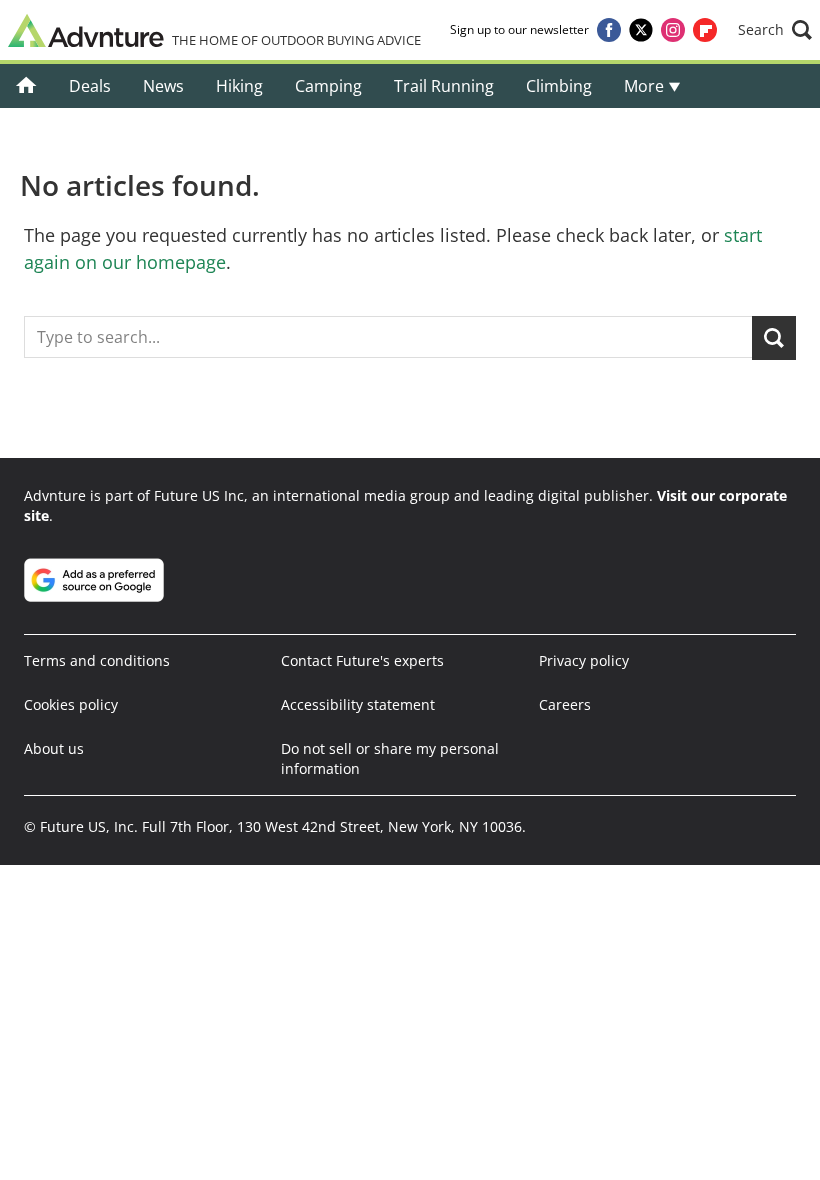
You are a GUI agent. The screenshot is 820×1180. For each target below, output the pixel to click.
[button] (775, 30)
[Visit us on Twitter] (641, 30)
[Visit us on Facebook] (609, 30)
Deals (90, 86)
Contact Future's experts (362, 660)
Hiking (239, 86)
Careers (565, 704)
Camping (328, 86)
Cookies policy (71, 704)
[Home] (26, 86)
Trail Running (444, 86)
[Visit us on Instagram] (673, 30)
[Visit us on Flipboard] (705, 30)
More (646, 86)
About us (54, 748)
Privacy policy (584, 660)
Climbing (559, 86)
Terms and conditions (97, 660)
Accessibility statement (358, 704)
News (163, 86)
